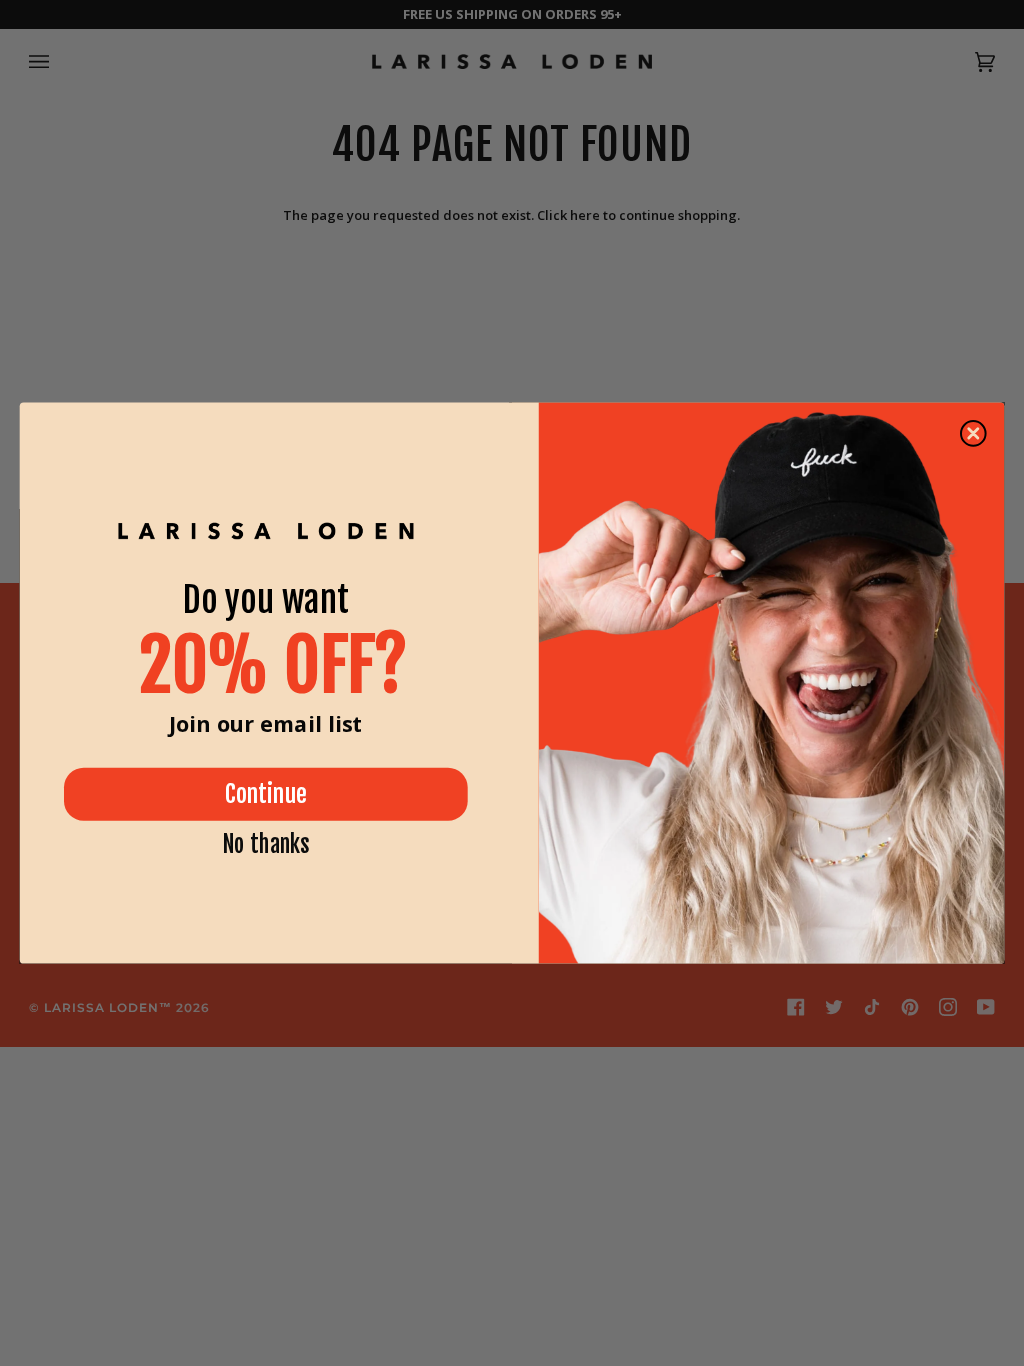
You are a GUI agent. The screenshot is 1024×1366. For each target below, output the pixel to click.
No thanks (266, 845)
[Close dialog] (973, 433)
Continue (266, 794)
